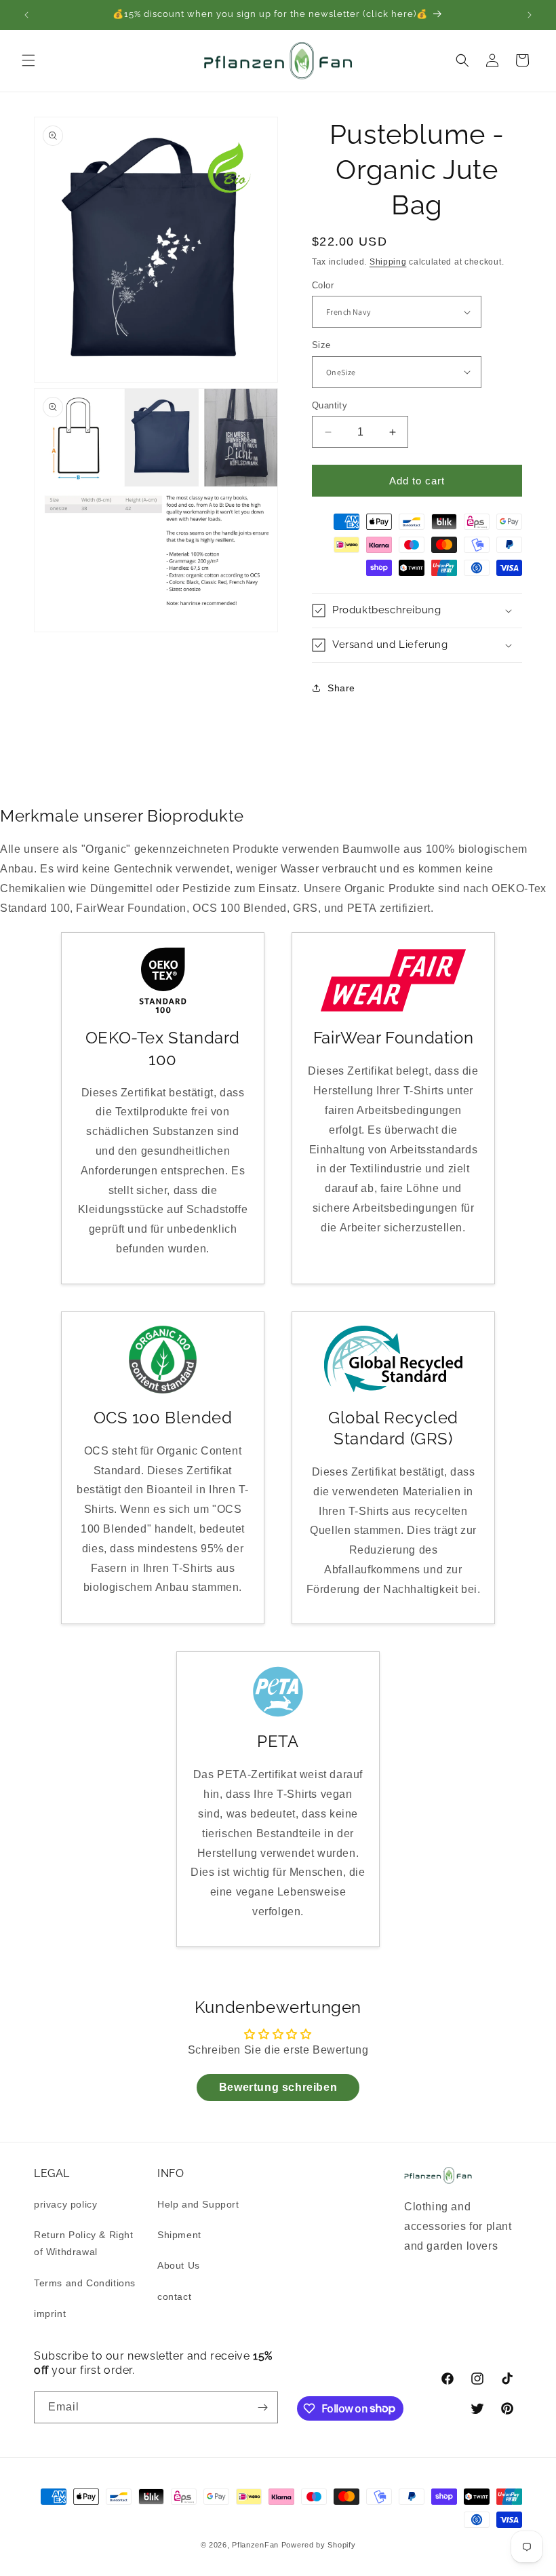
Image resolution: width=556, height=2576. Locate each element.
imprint (50, 2313)
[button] (28, 60)
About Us (179, 2265)
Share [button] (341, 688)
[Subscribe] (262, 2407)
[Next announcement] (530, 15)
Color (323, 285)
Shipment (179, 2235)
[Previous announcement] (26, 15)
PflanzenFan (255, 2545)
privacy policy (65, 2204)
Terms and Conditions (85, 2283)
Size (321, 345)
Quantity (330, 405)
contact (174, 2296)
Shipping (388, 262)
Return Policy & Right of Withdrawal (84, 2243)
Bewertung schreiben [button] (278, 2087)
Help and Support (198, 2204)
